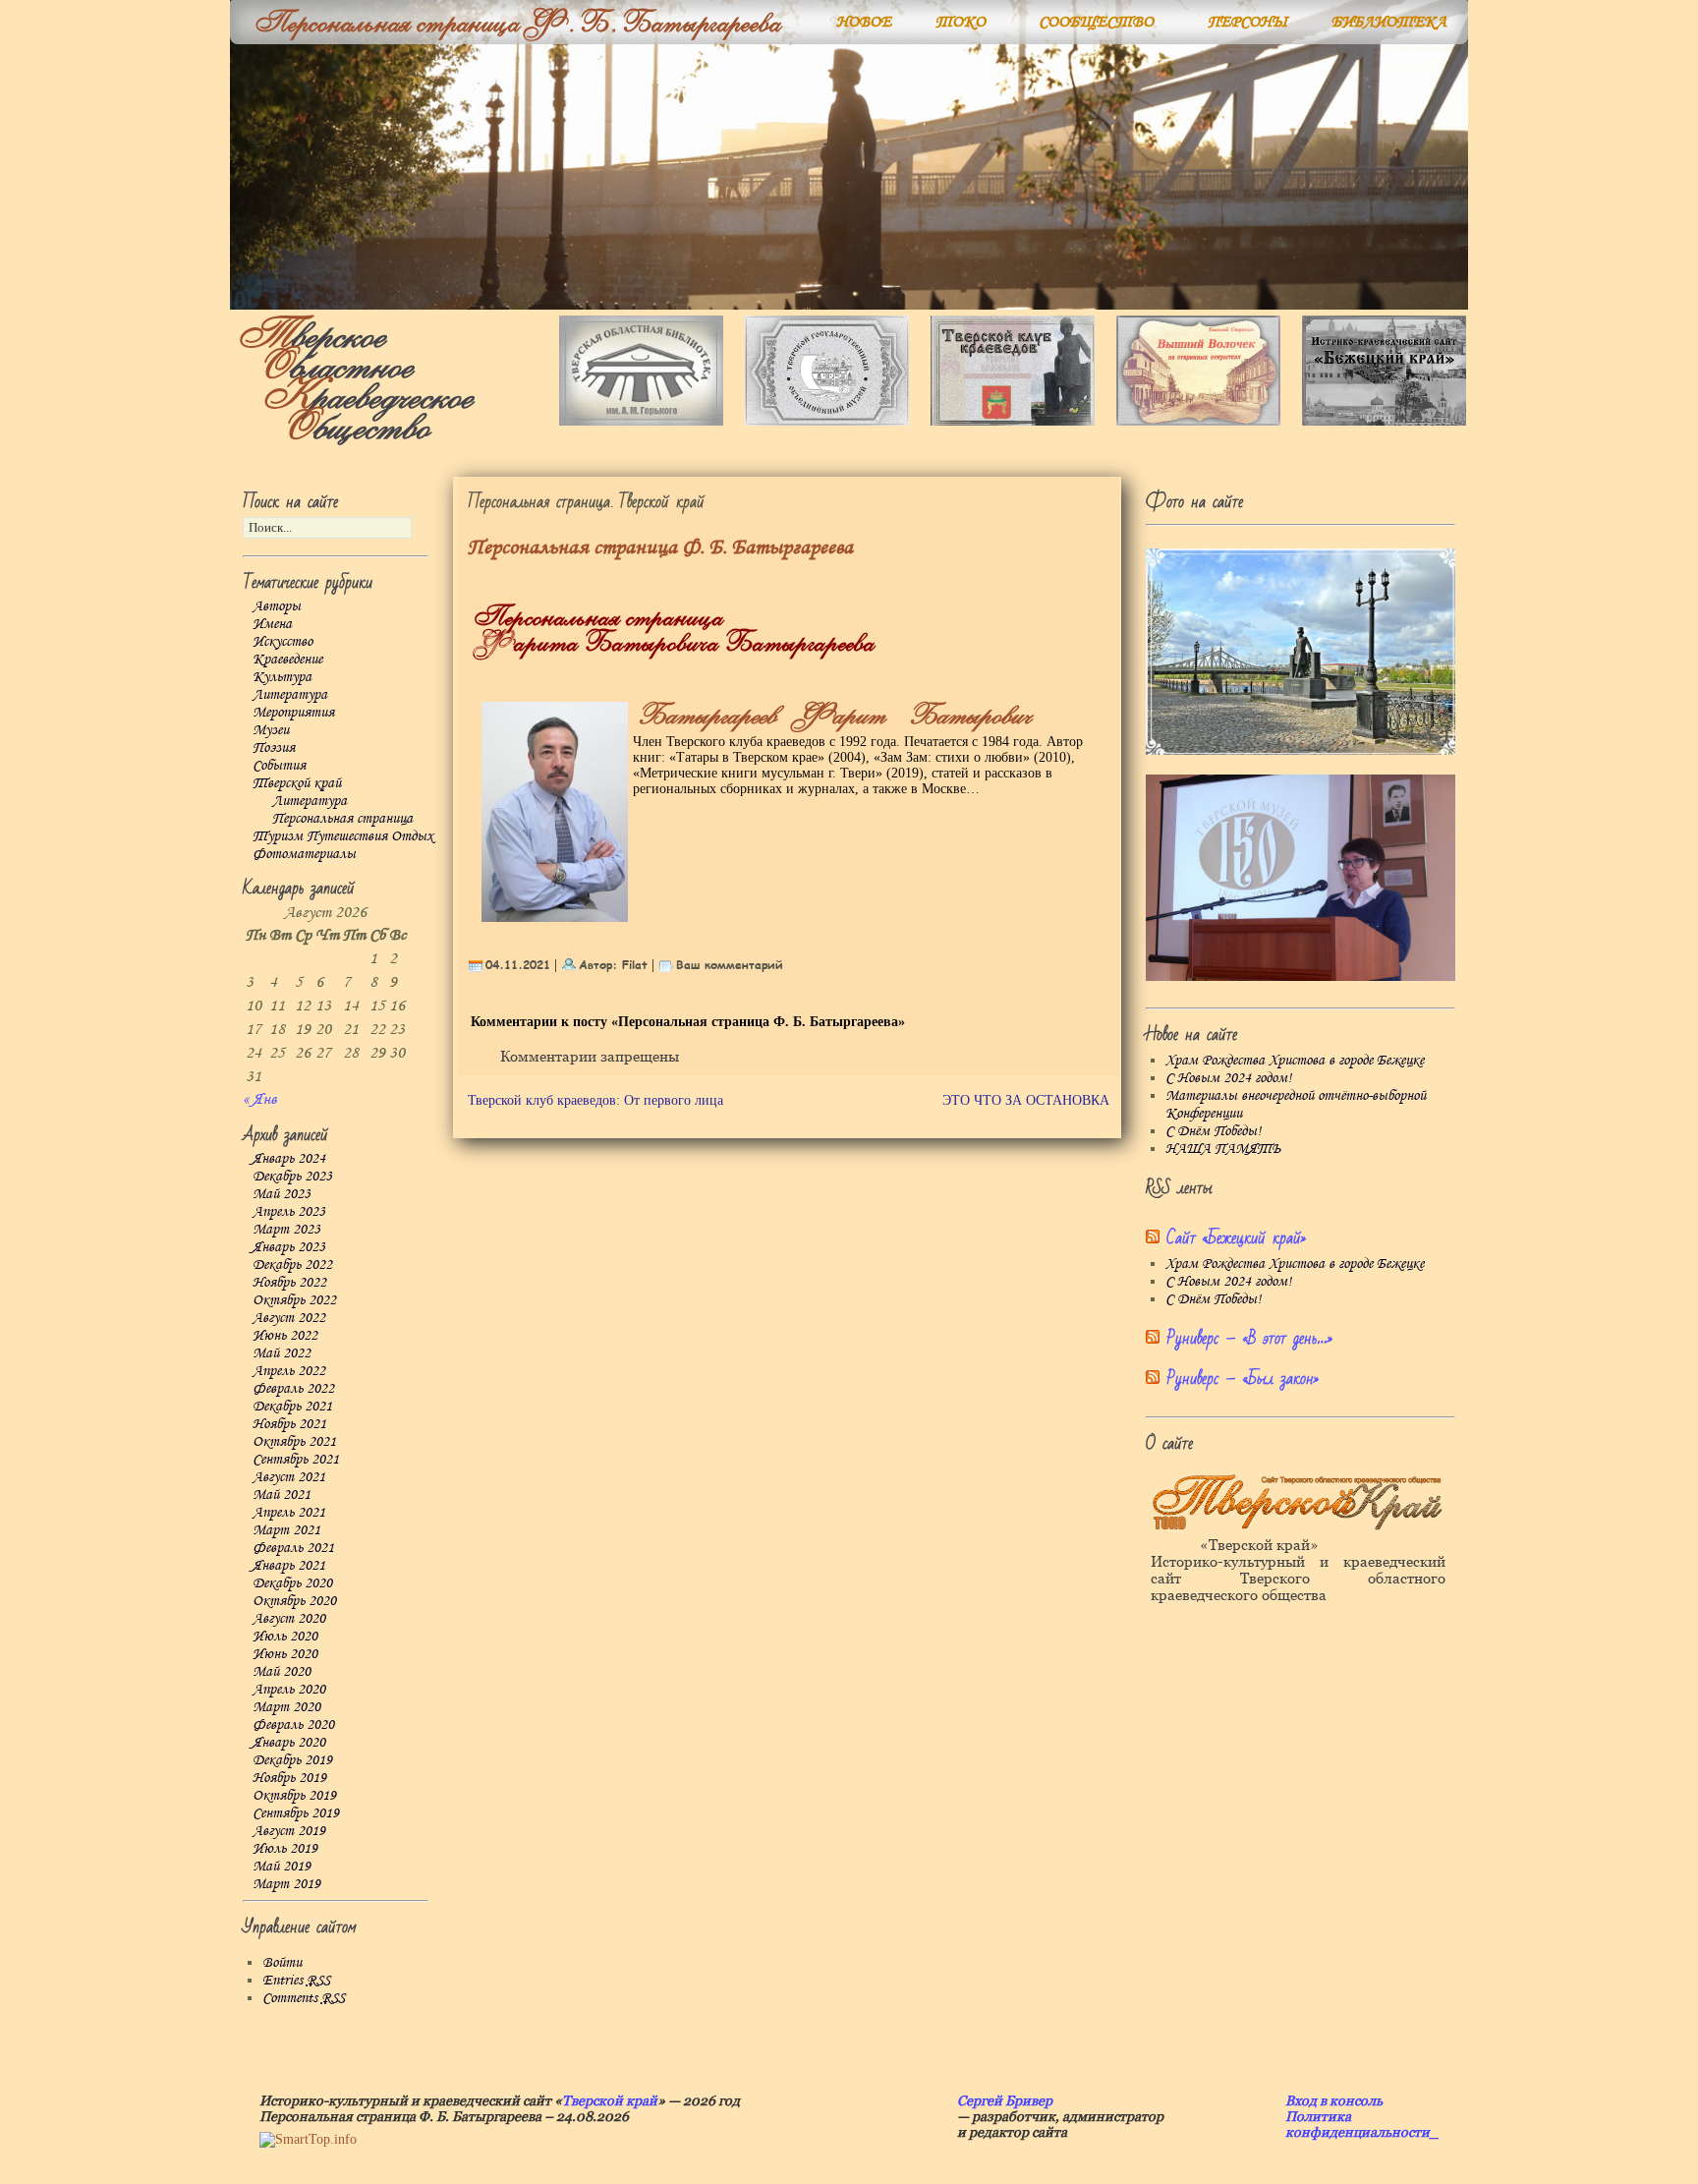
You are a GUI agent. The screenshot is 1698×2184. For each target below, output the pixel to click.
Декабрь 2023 (292, 1177)
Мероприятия (293, 713)
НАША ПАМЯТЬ (1223, 1149)
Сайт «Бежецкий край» (1236, 1238)
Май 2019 (282, 1867)
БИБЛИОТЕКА (1389, 22)
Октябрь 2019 (294, 1796)
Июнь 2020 (285, 1654)
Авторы (277, 606)
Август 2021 (289, 1477)
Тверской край (297, 783)
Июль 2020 (285, 1637)
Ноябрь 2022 (289, 1283)
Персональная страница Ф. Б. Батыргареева (660, 548)
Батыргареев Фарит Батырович (830, 716)
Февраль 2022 (293, 1389)
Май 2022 (282, 1353)
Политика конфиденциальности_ (1362, 2124)
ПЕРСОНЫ (1248, 22)
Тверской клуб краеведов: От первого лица (595, 1100)
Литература (290, 695)
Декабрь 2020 (292, 1583)
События (279, 766)
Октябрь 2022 (294, 1300)
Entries (296, 1981)
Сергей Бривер (1005, 2100)
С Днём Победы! (1213, 1131)
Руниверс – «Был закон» (1243, 1379)
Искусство (283, 642)
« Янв (260, 1099)
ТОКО (961, 22)
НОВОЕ (864, 22)
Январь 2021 (289, 1566)
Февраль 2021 (293, 1548)
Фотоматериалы (304, 854)
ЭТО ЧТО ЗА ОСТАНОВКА (1026, 1100)
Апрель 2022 (289, 1371)
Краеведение (287, 660)
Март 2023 (286, 1230)
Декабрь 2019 (292, 1760)
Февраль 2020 (293, 1725)
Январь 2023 (289, 1247)
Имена (272, 624)
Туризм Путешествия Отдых (343, 836)
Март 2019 (286, 1884)
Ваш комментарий (730, 964)
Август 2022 (289, 1318)
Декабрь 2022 (292, 1265)
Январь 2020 (289, 1743)
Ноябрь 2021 (289, 1424)
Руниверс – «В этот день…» (1249, 1338)
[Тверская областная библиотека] (641, 421)
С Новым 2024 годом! (1228, 1078)
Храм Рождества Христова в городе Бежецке (1295, 1061)
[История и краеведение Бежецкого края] (1384, 421)
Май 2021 (282, 1495)
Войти (282, 1963)
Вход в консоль (1334, 2100)
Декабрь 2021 (292, 1407)
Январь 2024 (289, 1159)
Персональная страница (342, 819)
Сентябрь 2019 (296, 1813)
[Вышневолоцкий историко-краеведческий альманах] (1198, 421)
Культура (282, 677)
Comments (304, 1998)
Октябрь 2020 (294, 1601)
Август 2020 (289, 1619)
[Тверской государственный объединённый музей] (827, 421)
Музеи (271, 730)
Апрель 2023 (289, 1212)
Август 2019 (289, 1831)
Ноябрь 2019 (289, 1778)
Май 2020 (282, 1672)
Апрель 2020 (289, 1690)
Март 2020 (286, 1707)
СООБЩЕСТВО (1096, 22)
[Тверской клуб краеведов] (1013, 421)
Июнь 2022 (285, 1336)
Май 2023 (282, 1194)
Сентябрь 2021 (296, 1460)
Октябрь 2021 (294, 1442)
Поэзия (274, 748)
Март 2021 (286, 1530)
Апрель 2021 (289, 1513)
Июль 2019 (285, 1849)
